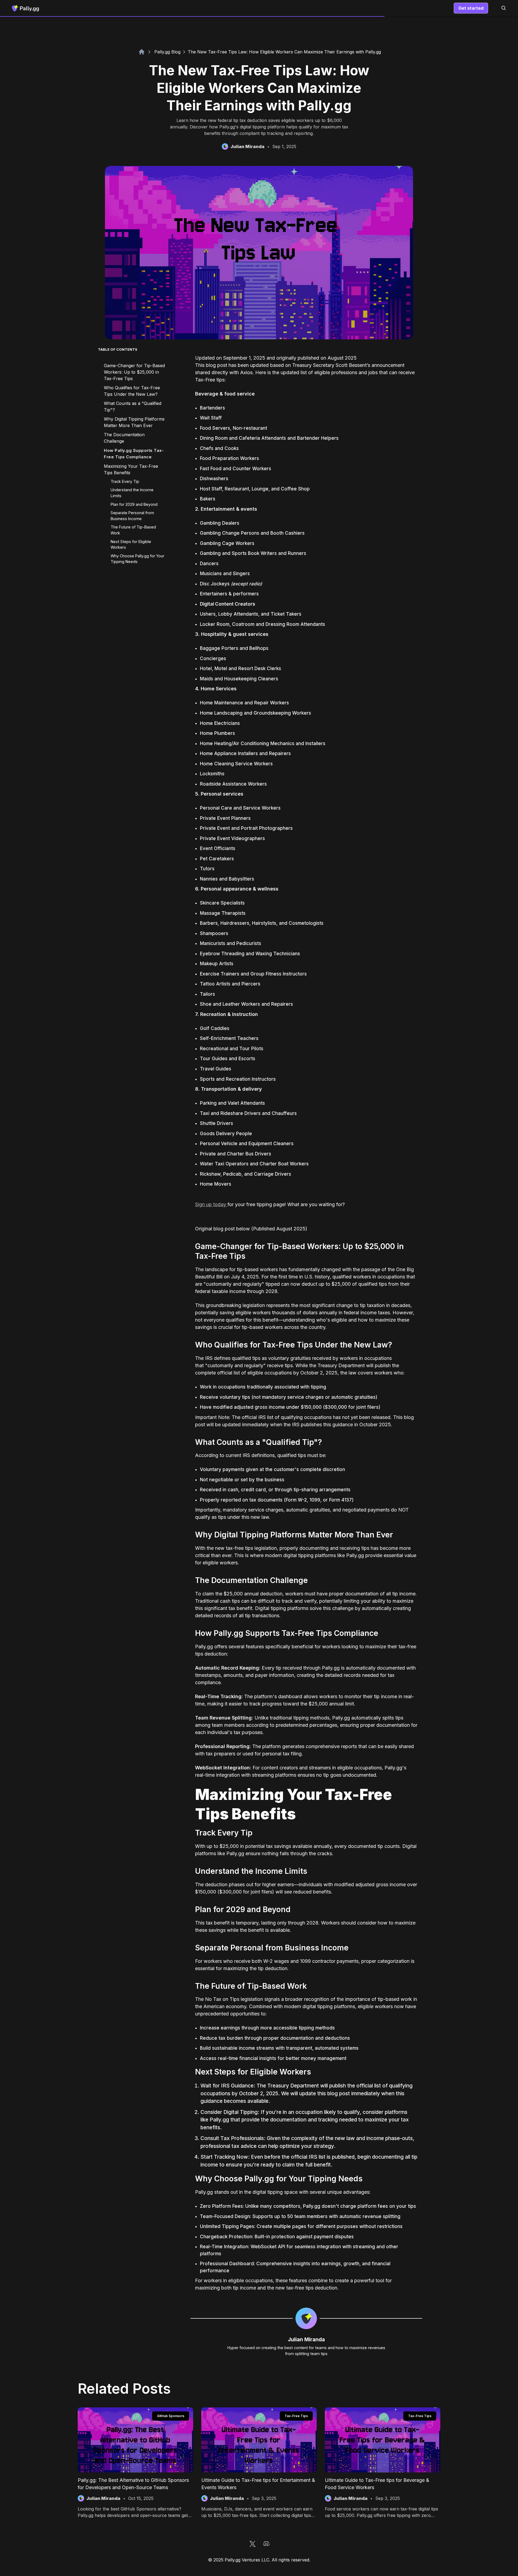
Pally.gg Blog (167, 52)
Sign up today (211, 1204)
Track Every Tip (125, 481)
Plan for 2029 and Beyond (134, 504)
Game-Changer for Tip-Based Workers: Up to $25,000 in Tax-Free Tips (134, 372)
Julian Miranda (306, 2339)
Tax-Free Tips (296, 2416)
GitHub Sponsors (171, 2416)
